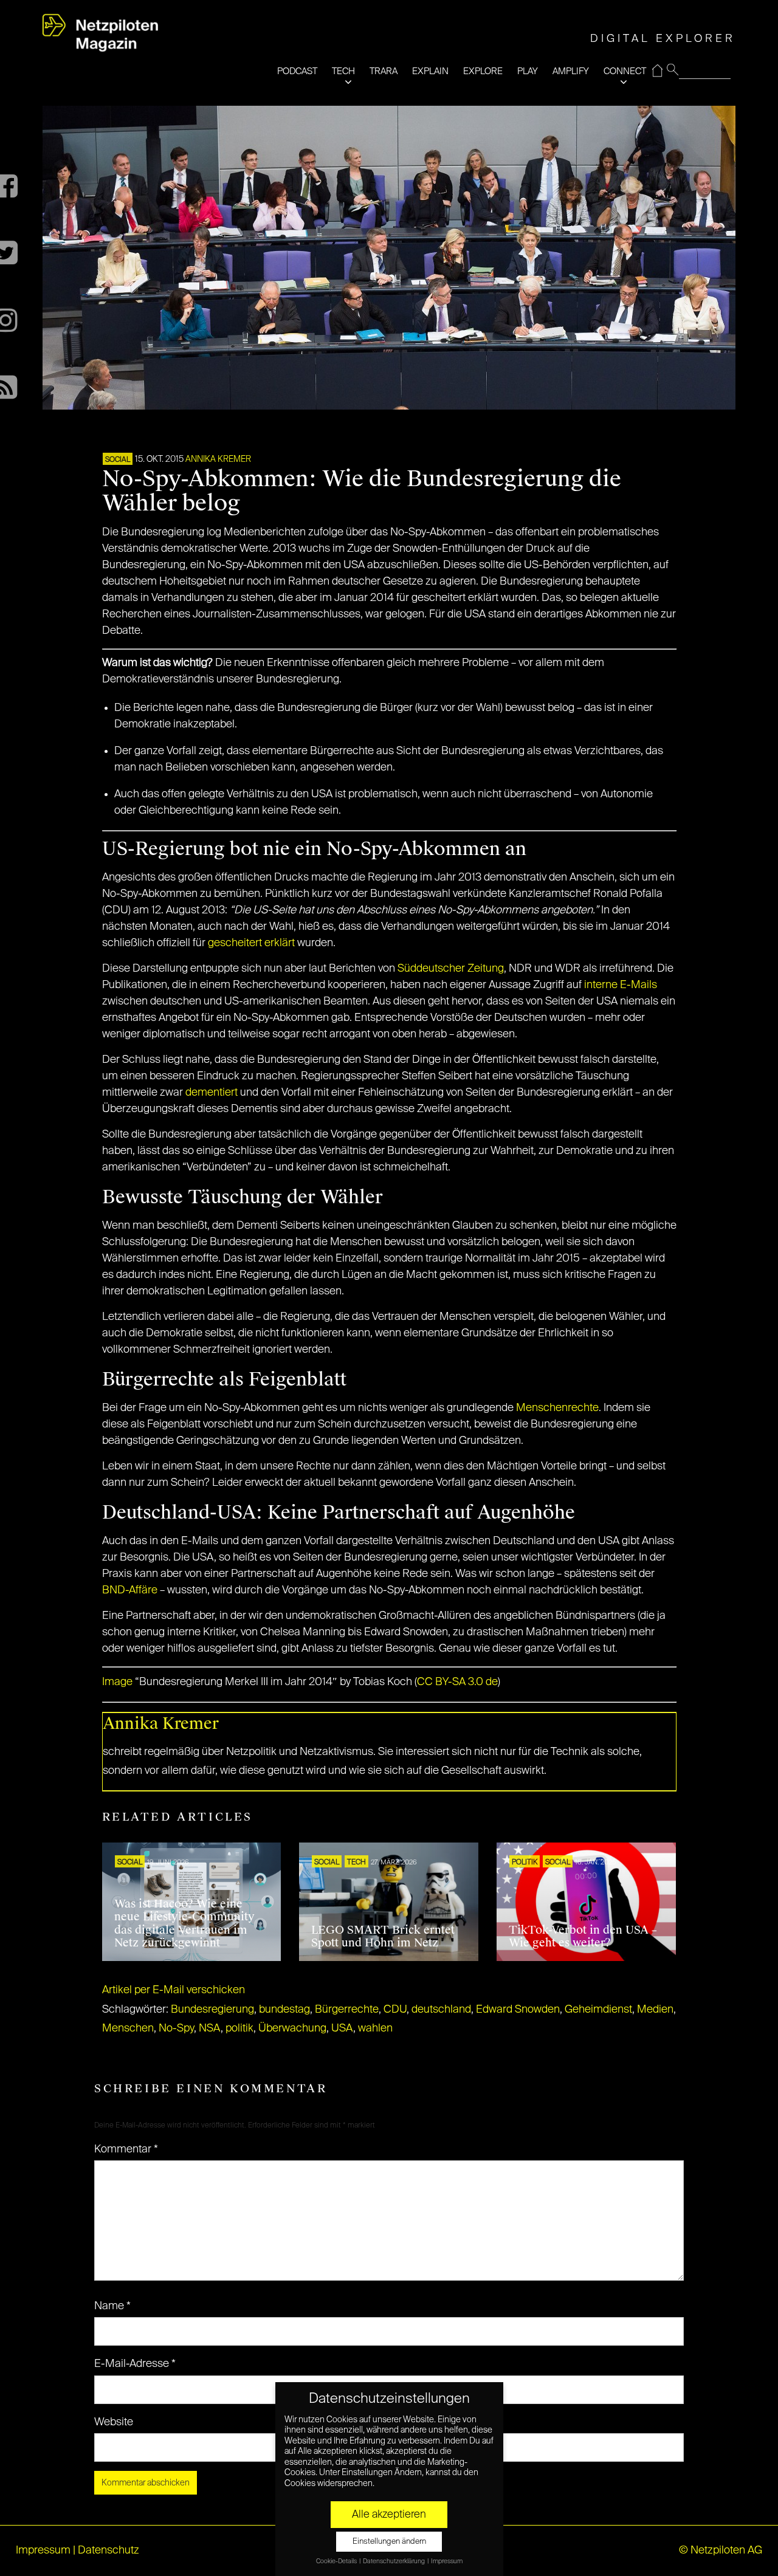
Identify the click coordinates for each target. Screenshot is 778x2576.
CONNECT (625, 71)
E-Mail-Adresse (135, 2364)
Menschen (128, 2028)
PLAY (528, 71)
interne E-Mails (621, 985)
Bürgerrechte (347, 2010)
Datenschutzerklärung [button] (394, 2561)
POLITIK (525, 1863)
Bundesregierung (212, 2010)
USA (342, 2028)
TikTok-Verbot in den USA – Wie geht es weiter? (583, 1937)
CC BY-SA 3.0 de (457, 1682)
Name (112, 2306)
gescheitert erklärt (251, 943)
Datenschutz (108, 2550)
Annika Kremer (218, 459)
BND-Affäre (130, 1590)
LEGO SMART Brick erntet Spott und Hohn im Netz (383, 1937)
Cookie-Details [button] (337, 2561)
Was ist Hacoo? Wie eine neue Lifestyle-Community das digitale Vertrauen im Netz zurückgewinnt (184, 1924)
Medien (655, 2010)
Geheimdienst (598, 2010)
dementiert (212, 1093)
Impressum (43, 2550)
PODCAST (297, 71)
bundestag (284, 2010)
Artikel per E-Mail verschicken (174, 1990)
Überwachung (292, 2028)
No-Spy (176, 2028)
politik (239, 2028)
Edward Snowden (518, 2010)
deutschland (441, 2010)
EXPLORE (483, 71)
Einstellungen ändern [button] (389, 2542)
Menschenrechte (557, 1408)
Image (117, 1682)
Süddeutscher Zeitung (451, 969)
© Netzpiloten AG (721, 2550)
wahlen (375, 2028)
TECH (343, 71)
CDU (395, 2010)
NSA (210, 2028)
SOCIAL (118, 460)
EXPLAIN (430, 71)
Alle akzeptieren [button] (389, 2515)
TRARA (384, 71)
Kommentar (126, 2149)
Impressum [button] (447, 2561)
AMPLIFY (571, 71)
